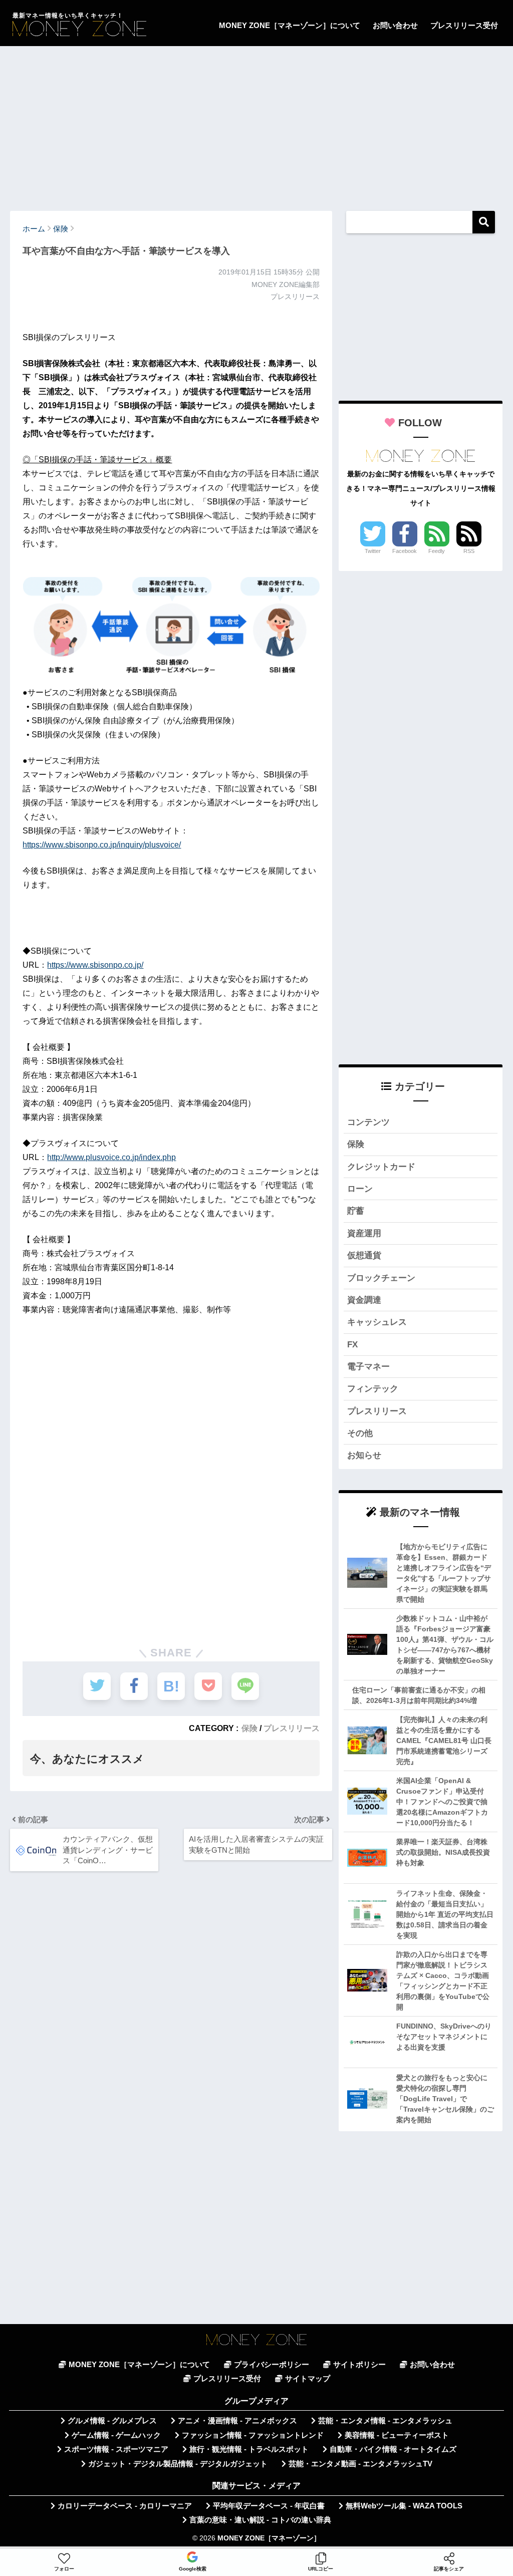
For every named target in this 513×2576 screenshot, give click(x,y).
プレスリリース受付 (464, 25)
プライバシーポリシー (272, 2365)
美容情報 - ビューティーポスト (397, 2435)
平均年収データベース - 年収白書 (269, 2506)
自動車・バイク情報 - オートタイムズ (393, 2449)
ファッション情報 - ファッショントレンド (253, 2435)
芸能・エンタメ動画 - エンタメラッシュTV (360, 2464)
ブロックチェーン (381, 1278)
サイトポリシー (359, 2365)
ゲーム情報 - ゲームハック (116, 2435)
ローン (360, 1189)
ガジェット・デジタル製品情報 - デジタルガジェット (178, 2464)
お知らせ (364, 1455)
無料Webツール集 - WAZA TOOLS (404, 2506)
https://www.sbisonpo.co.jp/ (95, 965)
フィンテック (373, 1389)
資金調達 (364, 1300)
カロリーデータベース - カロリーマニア (125, 2506)
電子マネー (368, 1367)
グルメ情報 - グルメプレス (112, 2421)
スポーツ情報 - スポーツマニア (116, 2449)
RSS (469, 551)
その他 (360, 1433)
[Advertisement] (256, 124)
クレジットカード (381, 1167)
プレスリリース (292, 1728)
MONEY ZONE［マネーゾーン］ (269, 2538)
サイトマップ (308, 2379)
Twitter (373, 551)
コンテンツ (368, 1122)
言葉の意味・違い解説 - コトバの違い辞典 (260, 2520)
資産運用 (364, 1233)
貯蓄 (356, 1211)
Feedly (437, 551)
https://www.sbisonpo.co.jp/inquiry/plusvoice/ (102, 845)
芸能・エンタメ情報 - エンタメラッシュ (385, 2421)
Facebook (405, 551)
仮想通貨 (364, 1255)
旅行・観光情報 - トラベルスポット (249, 2449)
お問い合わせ (395, 25)
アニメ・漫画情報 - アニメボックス (237, 2421)
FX (352, 1345)
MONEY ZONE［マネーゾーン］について (290, 25)
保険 (249, 1728)
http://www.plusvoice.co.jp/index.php (111, 1157)
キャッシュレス (377, 1322)
